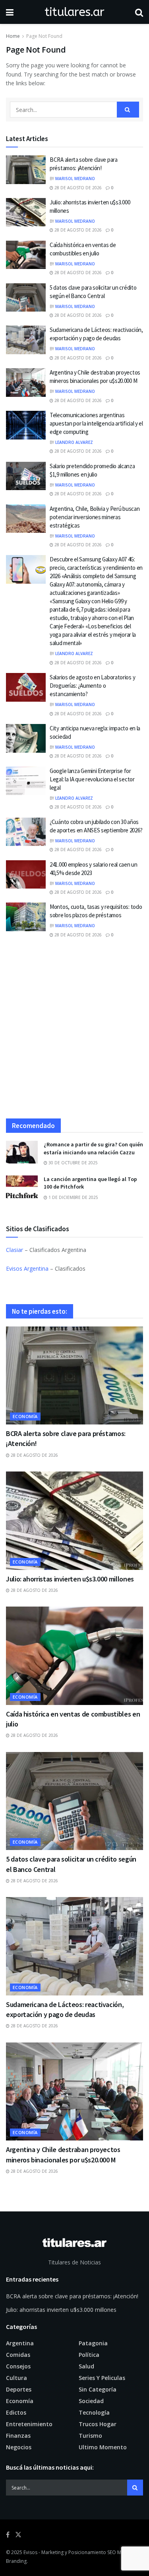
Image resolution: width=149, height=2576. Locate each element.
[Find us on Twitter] (18, 2535)
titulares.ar (74, 12)
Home (13, 36)
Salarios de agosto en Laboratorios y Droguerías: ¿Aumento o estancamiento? (92, 686)
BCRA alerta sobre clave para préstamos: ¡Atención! (72, 2296)
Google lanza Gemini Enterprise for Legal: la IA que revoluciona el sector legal (92, 779)
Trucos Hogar (98, 2424)
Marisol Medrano (75, 179)
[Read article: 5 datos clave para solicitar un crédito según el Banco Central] (26, 298)
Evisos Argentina (27, 1268)
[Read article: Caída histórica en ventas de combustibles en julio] (26, 255)
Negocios (19, 2447)
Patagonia (93, 2343)
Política (89, 2355)
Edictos (16, 2412)
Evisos (30, 2552)
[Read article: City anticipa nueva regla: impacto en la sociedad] (26, 738)
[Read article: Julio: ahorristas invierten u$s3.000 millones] (26, 212)
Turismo (90, 2436)
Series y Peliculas (102, 2378)
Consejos (18, 2366)
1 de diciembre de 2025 (73, 1197)
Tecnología (94, 2412)
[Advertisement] (74, 1032)
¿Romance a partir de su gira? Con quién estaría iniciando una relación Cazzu (93, 1148)
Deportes (19, 2389)
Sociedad (91, 2401)
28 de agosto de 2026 (77, 188)
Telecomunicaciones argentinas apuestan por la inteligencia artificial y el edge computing (96, 423)
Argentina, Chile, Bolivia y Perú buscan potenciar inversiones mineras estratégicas (95, 517)
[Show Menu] (10, 12)
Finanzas (18, 2436)
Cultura (16, 2378)
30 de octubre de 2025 (73, 1163)
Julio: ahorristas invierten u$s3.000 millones (70, 1579)
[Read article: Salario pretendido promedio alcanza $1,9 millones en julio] (26, 476)
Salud (86, 2366)
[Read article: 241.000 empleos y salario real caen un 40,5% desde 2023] (26, 875)
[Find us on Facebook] (8, 2535)
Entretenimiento (29, 2424)
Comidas (18, 2355)
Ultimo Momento (103, 2447)
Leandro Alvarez (74, 442)
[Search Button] (139, 12)
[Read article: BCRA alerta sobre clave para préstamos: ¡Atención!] (26, 170)
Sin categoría (98, 2389)
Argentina (20, 2343)
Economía (25, 1416)
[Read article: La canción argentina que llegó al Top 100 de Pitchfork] (22, 1187)
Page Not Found (44, 36)
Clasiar (15, 1250)
